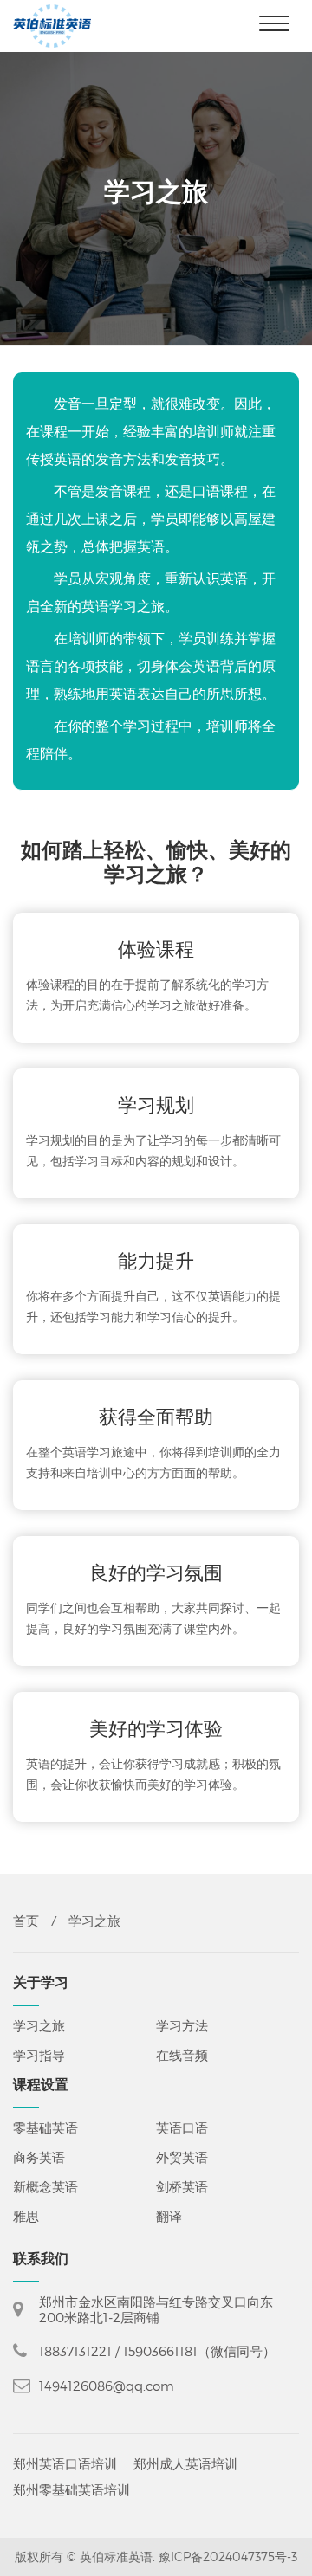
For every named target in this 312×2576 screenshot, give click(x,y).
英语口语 (182, 2127)
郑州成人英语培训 (185, 2468)
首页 (26, 1921)
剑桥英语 (182, 2186)
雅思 (26, 2216)
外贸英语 (182, 2157)
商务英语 (39, 2157)
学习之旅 (39, 2025)
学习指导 (39, 2055)
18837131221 (75, 2351)
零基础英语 (45, 2127)
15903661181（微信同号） (199, 2351)
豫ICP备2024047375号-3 (228, 2557)
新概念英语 (45, 2186)
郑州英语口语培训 (65, 2468)
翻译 (169, 2216)
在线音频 (182, 2055)
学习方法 (182, 2025)
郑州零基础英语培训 (71, 2494)
